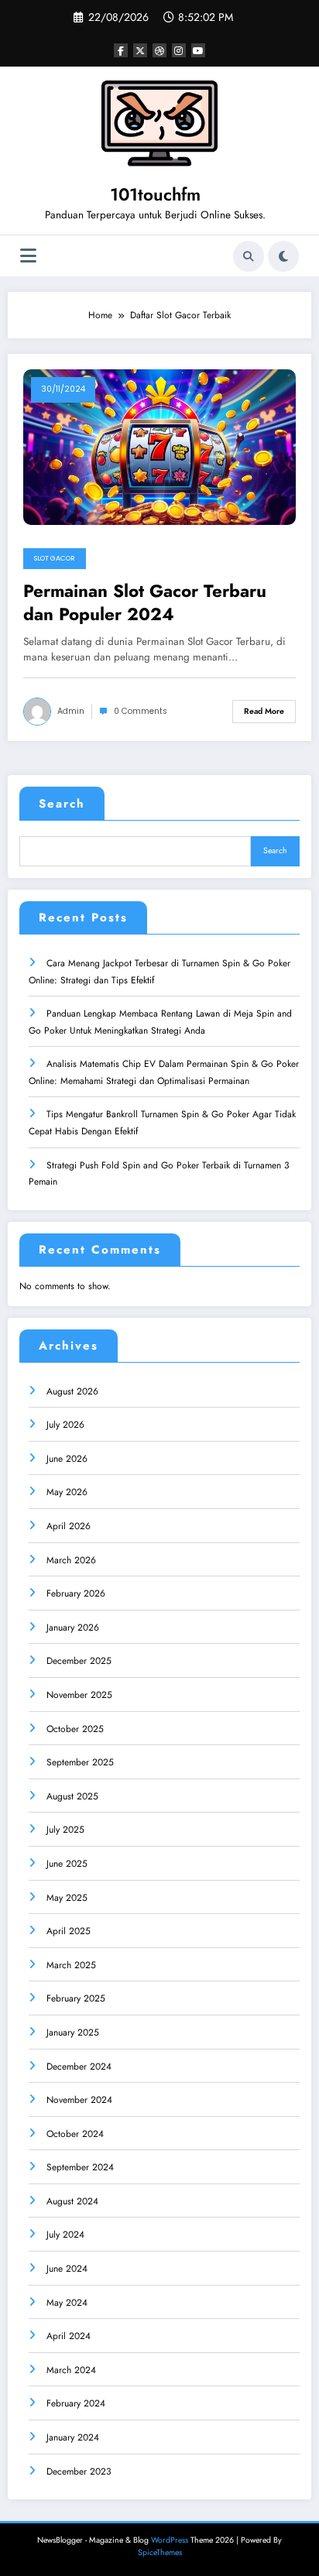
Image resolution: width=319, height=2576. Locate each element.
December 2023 (79, 2471)
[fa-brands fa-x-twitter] (140, 50)
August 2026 (72, 1391)
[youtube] (198, 50)
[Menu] (28, 256)
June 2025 (67, 1864)
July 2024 (65, 2235)
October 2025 (75, 1729)
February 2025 (76, 1998)
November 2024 (79, 2100)
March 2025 (71, 1965)
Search (62, 804)
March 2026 (71, 1560)
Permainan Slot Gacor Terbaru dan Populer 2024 (145, 603)
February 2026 (76, 1593)
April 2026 (69, 1526)
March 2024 (71, 2370)
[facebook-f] (121, 50)
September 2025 (80, 1762)
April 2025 (69, 1931)
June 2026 (67, 1459)
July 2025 (65, 1830)
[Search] (249, 256)
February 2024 (76, 2403)
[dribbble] (159, 50)
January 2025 (73, 2032)
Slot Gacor (55, 558)
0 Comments (141, 711)
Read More (264, 711)
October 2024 (75, 2134)
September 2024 (80, 2167)
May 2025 (67, 1898)
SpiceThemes (160, 2552)
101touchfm (155, 194)
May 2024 (67, 2303)
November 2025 (79, 1695)
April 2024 (69, 2336)
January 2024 (73, 2437)
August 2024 (72, 2201)
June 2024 (67, 2269)
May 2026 (67, 1492)
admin (71, 711)
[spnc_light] (283, 256)
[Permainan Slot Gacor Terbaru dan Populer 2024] (159, 447)
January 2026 (73, 1628)
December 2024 (79, 2067)
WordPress (170, 2540)
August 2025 (72, 1796)
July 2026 (65, 1425)
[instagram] (179, 50)
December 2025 (79, 1661)
